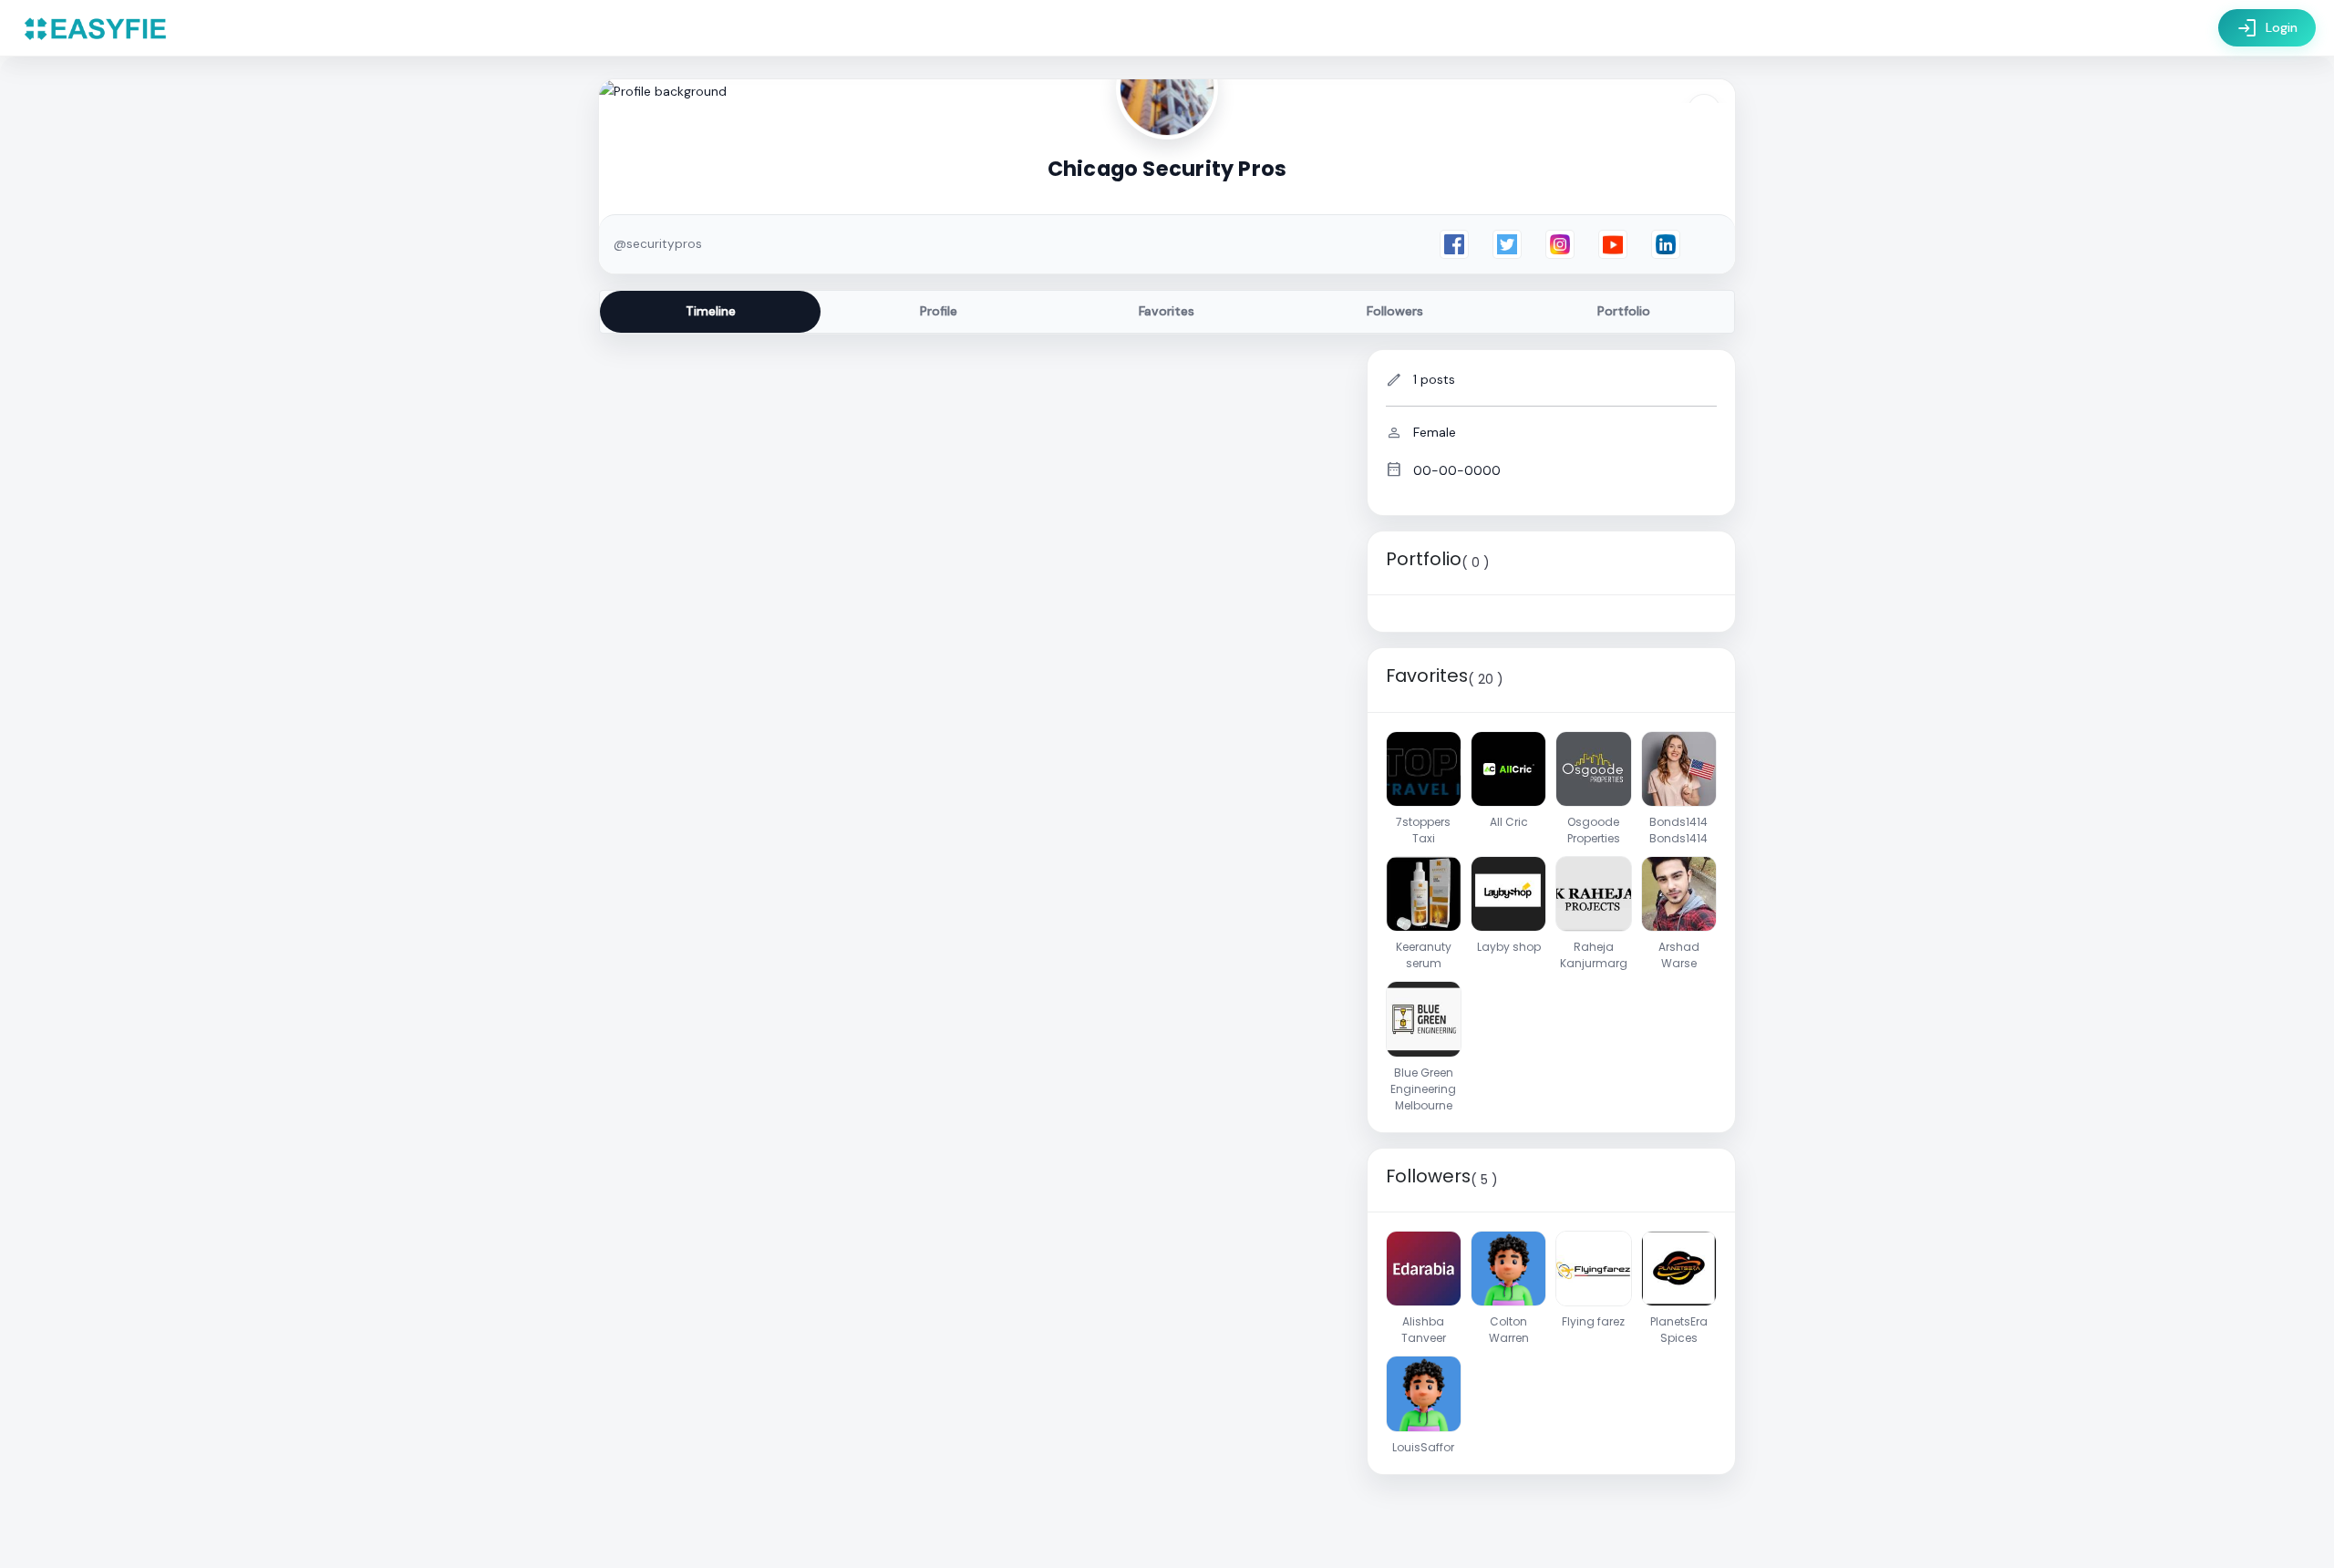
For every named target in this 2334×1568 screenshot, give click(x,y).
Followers (1395, 311)
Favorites (1167, 311)
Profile (939, 311)
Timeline (711, 311)
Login (2267, 28)
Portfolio (1624, 311)
